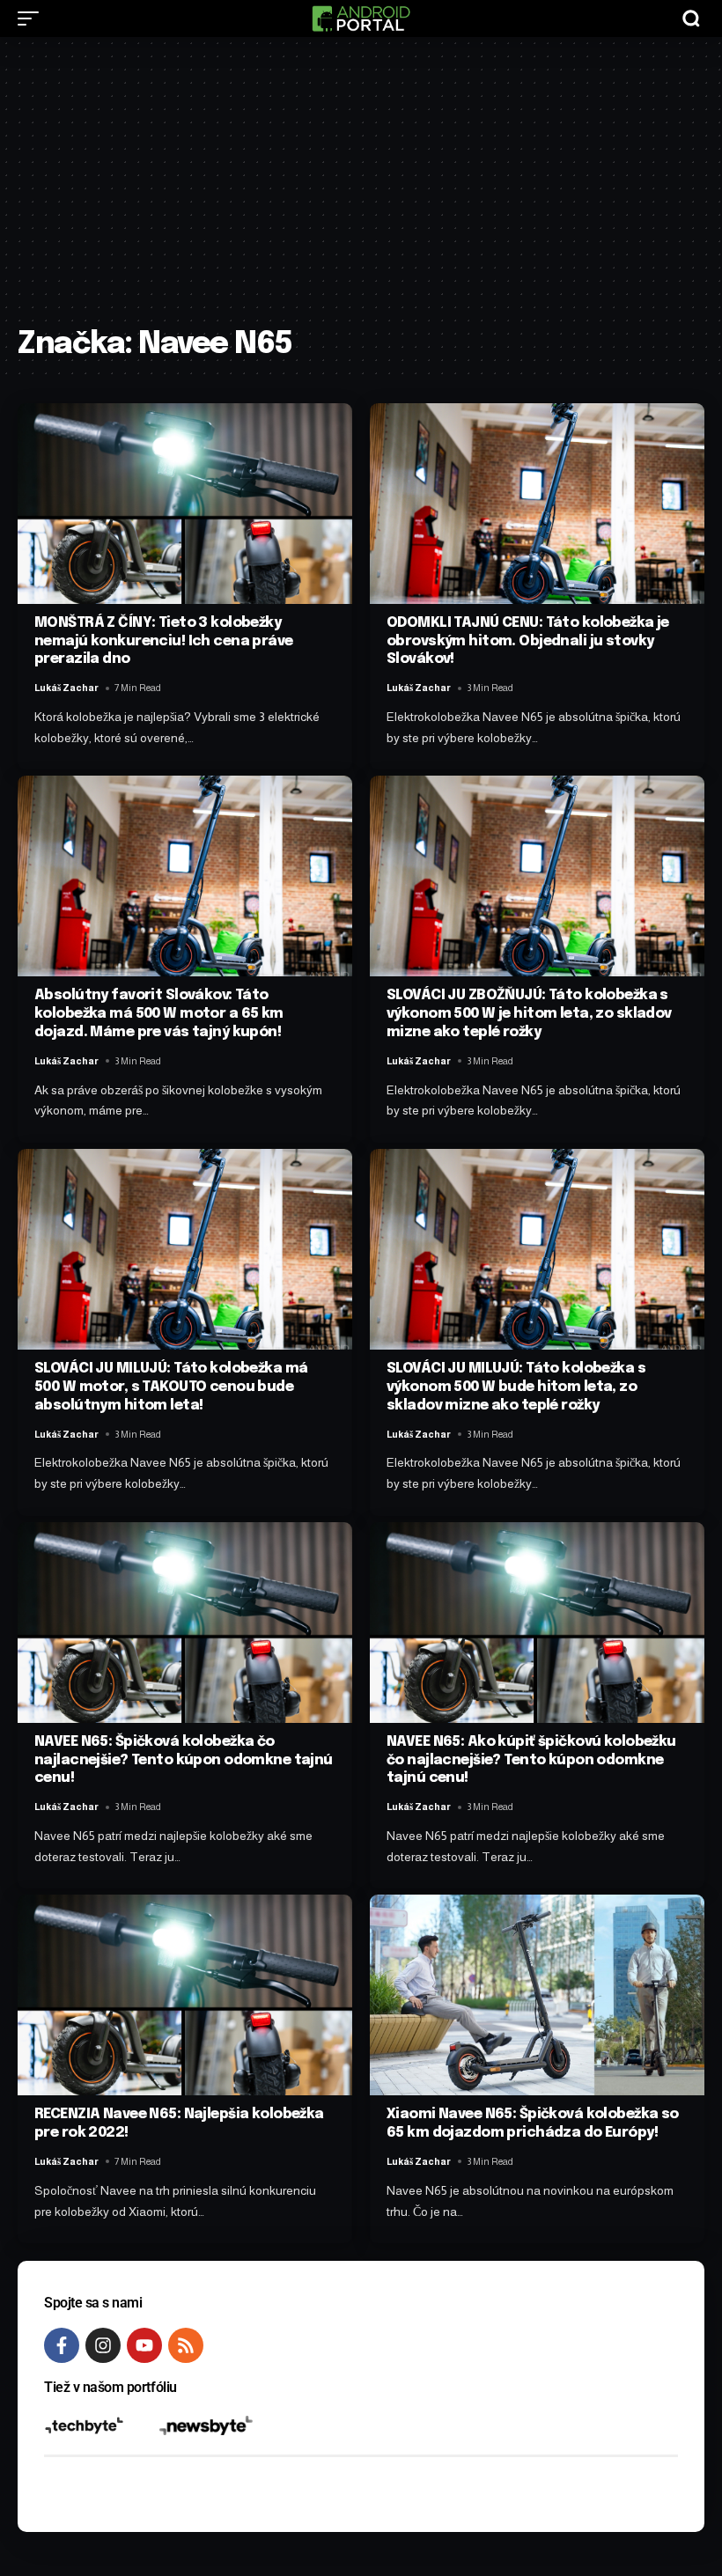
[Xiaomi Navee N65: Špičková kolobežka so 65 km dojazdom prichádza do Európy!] (537, 1995)
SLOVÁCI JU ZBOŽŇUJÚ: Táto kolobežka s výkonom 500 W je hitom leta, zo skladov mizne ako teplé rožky (529, 1014)
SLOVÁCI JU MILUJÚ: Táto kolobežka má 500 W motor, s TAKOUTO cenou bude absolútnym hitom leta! (171, 1387)
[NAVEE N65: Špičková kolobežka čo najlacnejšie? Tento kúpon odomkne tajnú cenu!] (185, 1623)
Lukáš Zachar (66, 688)
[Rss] (186, 2345)
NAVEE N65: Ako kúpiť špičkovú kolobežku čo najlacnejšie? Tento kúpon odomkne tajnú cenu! (531, 1760)
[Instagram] (103, 2345)
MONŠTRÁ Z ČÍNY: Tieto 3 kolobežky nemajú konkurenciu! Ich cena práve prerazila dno (164, 641)
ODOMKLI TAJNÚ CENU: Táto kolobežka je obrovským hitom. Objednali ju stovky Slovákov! (528, 641)
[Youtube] (144, 2345)
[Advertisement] (361, 191)
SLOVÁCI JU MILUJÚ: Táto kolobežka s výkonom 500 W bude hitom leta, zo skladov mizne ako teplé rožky (516, 1387)
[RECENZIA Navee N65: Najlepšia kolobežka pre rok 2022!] (185, 1995)
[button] (33, 18)
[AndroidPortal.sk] (361, 18)
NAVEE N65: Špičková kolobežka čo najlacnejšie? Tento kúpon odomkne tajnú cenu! (184, 1760)
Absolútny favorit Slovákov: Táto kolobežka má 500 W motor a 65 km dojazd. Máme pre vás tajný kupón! (159, 1014)
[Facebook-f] (62, 2345)
